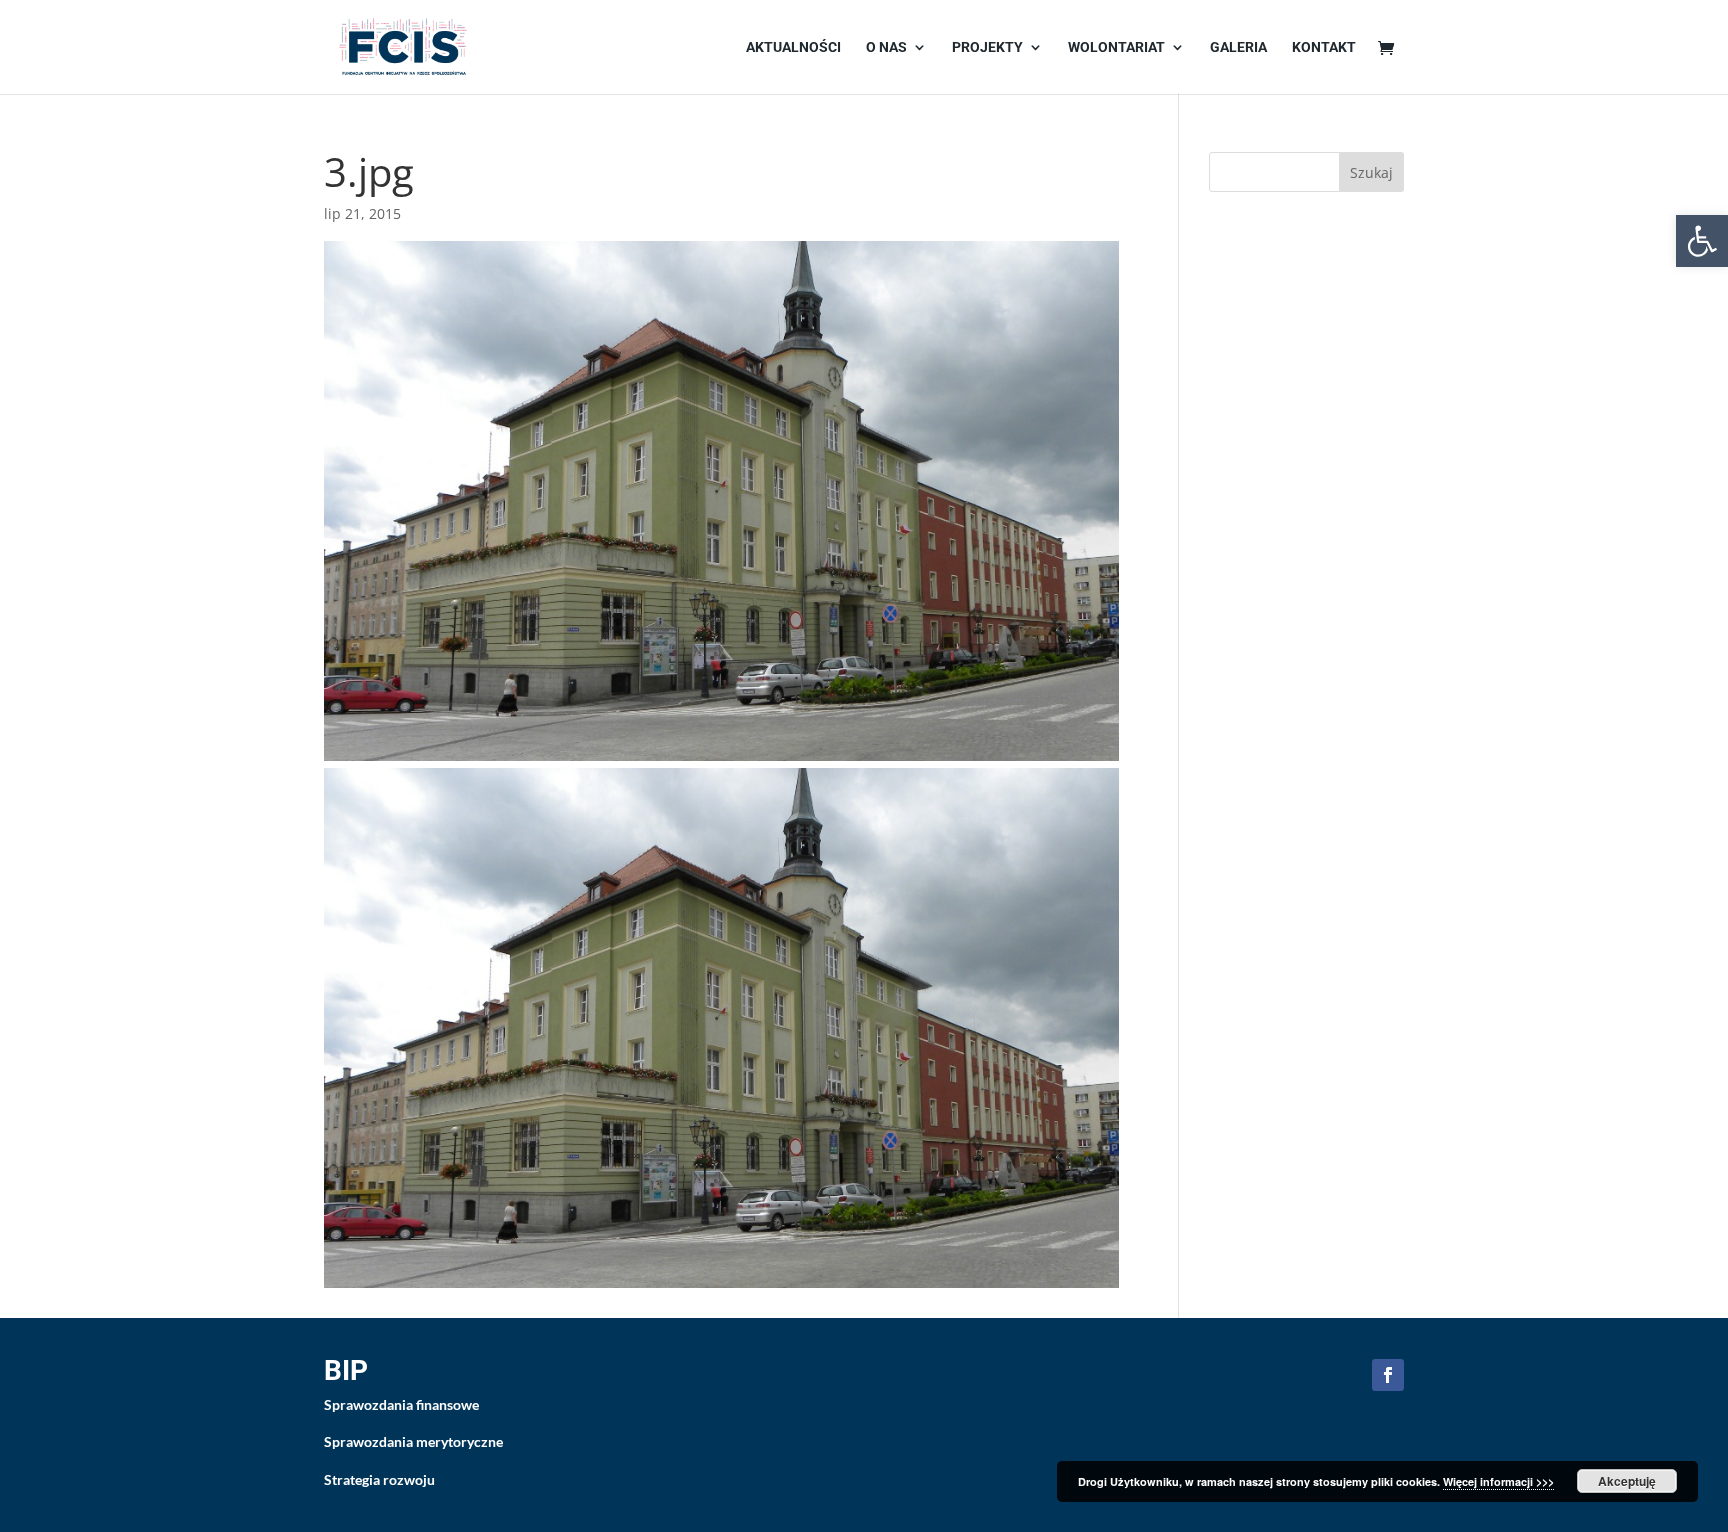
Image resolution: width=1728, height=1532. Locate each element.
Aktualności (793, 47)
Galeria (1238, 47)
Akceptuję (1627, 1481)
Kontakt (1324, 47)
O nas (886, 47)
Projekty (987, 47)
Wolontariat (1116, 47)
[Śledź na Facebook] (1388, 1375)
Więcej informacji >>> (1498, 1481)
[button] (1702, 241)
